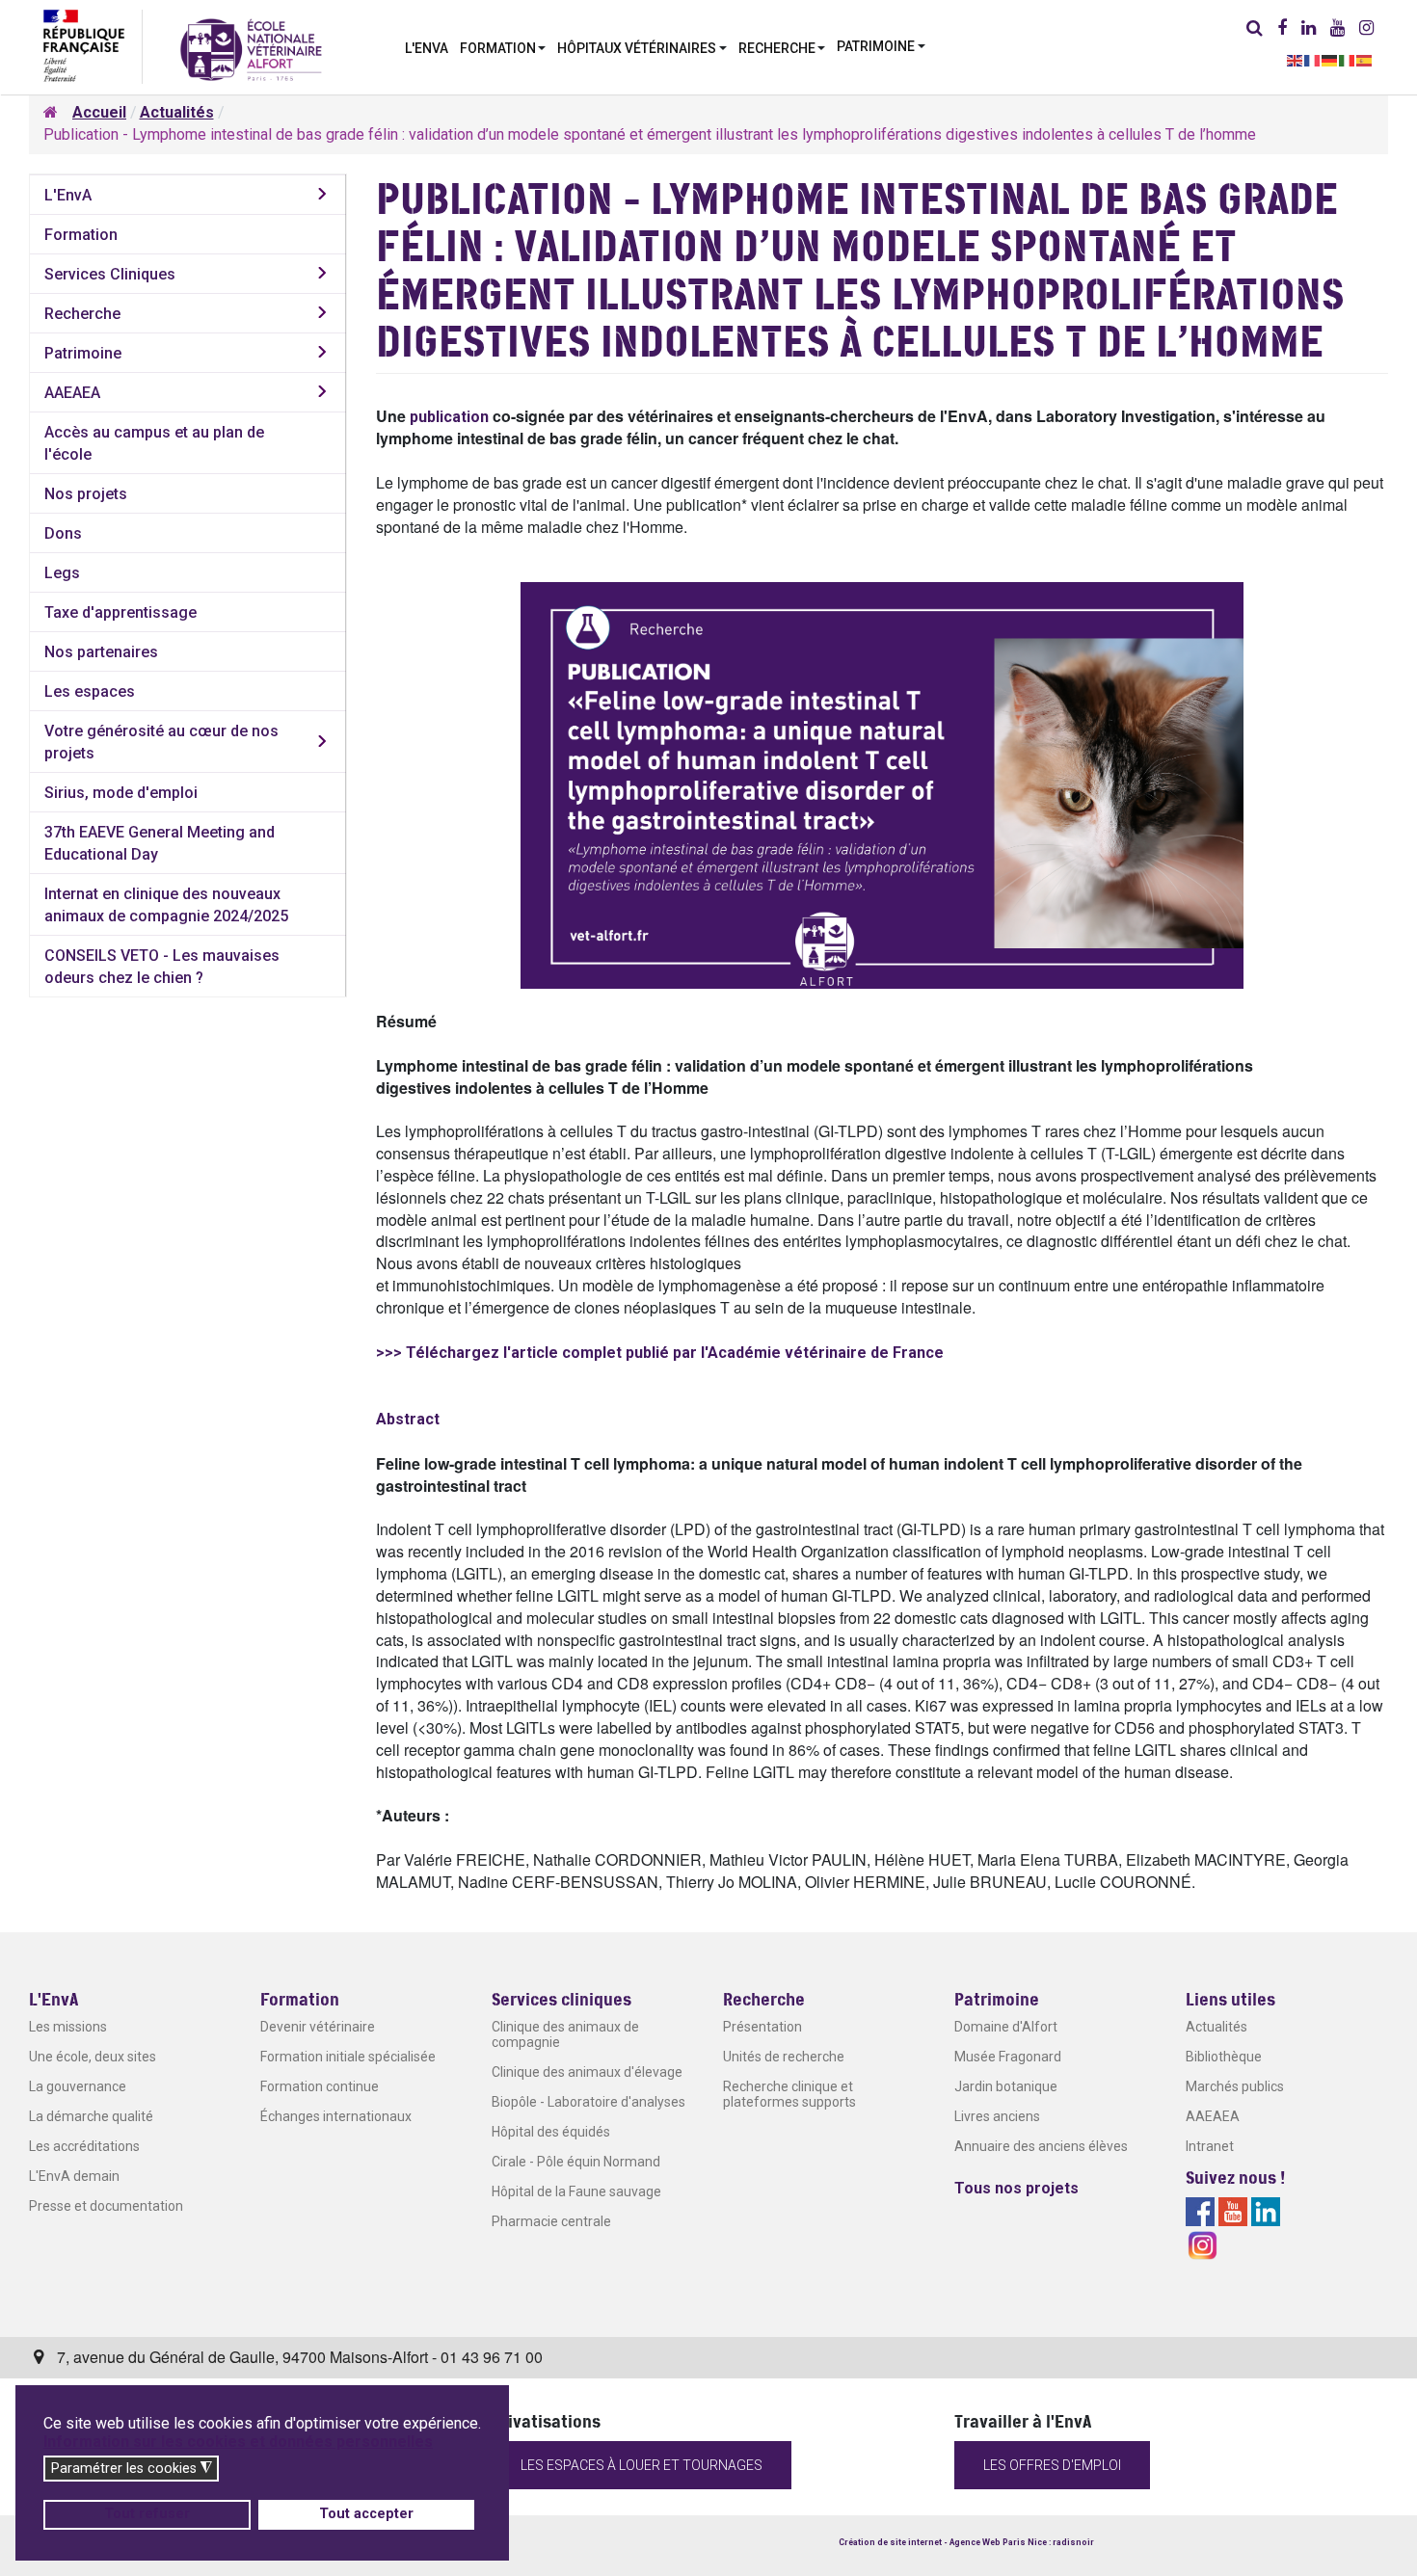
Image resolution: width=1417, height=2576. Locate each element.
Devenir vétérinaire (318, 2027)
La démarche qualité (91, 2116)
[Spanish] (1365, 59)
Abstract (408, 1419)
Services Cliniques (110, 274)
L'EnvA (68, 195)
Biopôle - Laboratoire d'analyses (588, 2102)
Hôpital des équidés (551, 2132)
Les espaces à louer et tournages (642, 2465)
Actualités (1216, 2027)
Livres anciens (997, 2116)
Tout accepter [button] (366, 2514)
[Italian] (1348, 59)
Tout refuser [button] (147, 2514)
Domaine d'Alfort (1006, 2027)
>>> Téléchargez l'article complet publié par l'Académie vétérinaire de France (660, 1353)
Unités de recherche (784, 2057)
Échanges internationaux (336, 2116)
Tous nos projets (1016, 2188)
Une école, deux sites (93, 2057)
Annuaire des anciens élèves (1041, 2146)
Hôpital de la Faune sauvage (576, 2191)
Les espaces (90, 691)
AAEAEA (72, 393)
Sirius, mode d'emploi (121, 793)
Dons (63, 533)
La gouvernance (78, 2086)
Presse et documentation (106, 2206)
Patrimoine (83, 353)
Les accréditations (84, 2146)
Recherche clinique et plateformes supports (789, 2094)
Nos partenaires (101, 652)
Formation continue (320, 2086)
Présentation (762, 2027)
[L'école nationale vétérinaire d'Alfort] (251, 49)
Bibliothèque (1224, 2057)
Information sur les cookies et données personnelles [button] (238, 2442)
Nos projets (86, 494)
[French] (1313, 59)
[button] (503, 46)
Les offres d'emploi (1052, 2465)
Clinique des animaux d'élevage (587, 2072)
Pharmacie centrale (551, 2221)
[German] (1330, 59)
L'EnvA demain (74, 2176)
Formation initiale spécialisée (348, 2057)
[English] (1296, 59)
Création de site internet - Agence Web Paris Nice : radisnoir (966, 2542)
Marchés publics (1235, 2086)
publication (449, 417)
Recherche (82, 314)
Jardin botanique (1006, 2086)
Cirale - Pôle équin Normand (576, 2162)
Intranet (1210, 2146)
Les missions (68, 2027)
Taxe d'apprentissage (120, 612)
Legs (62, 573)
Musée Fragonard (1008, 2057)
